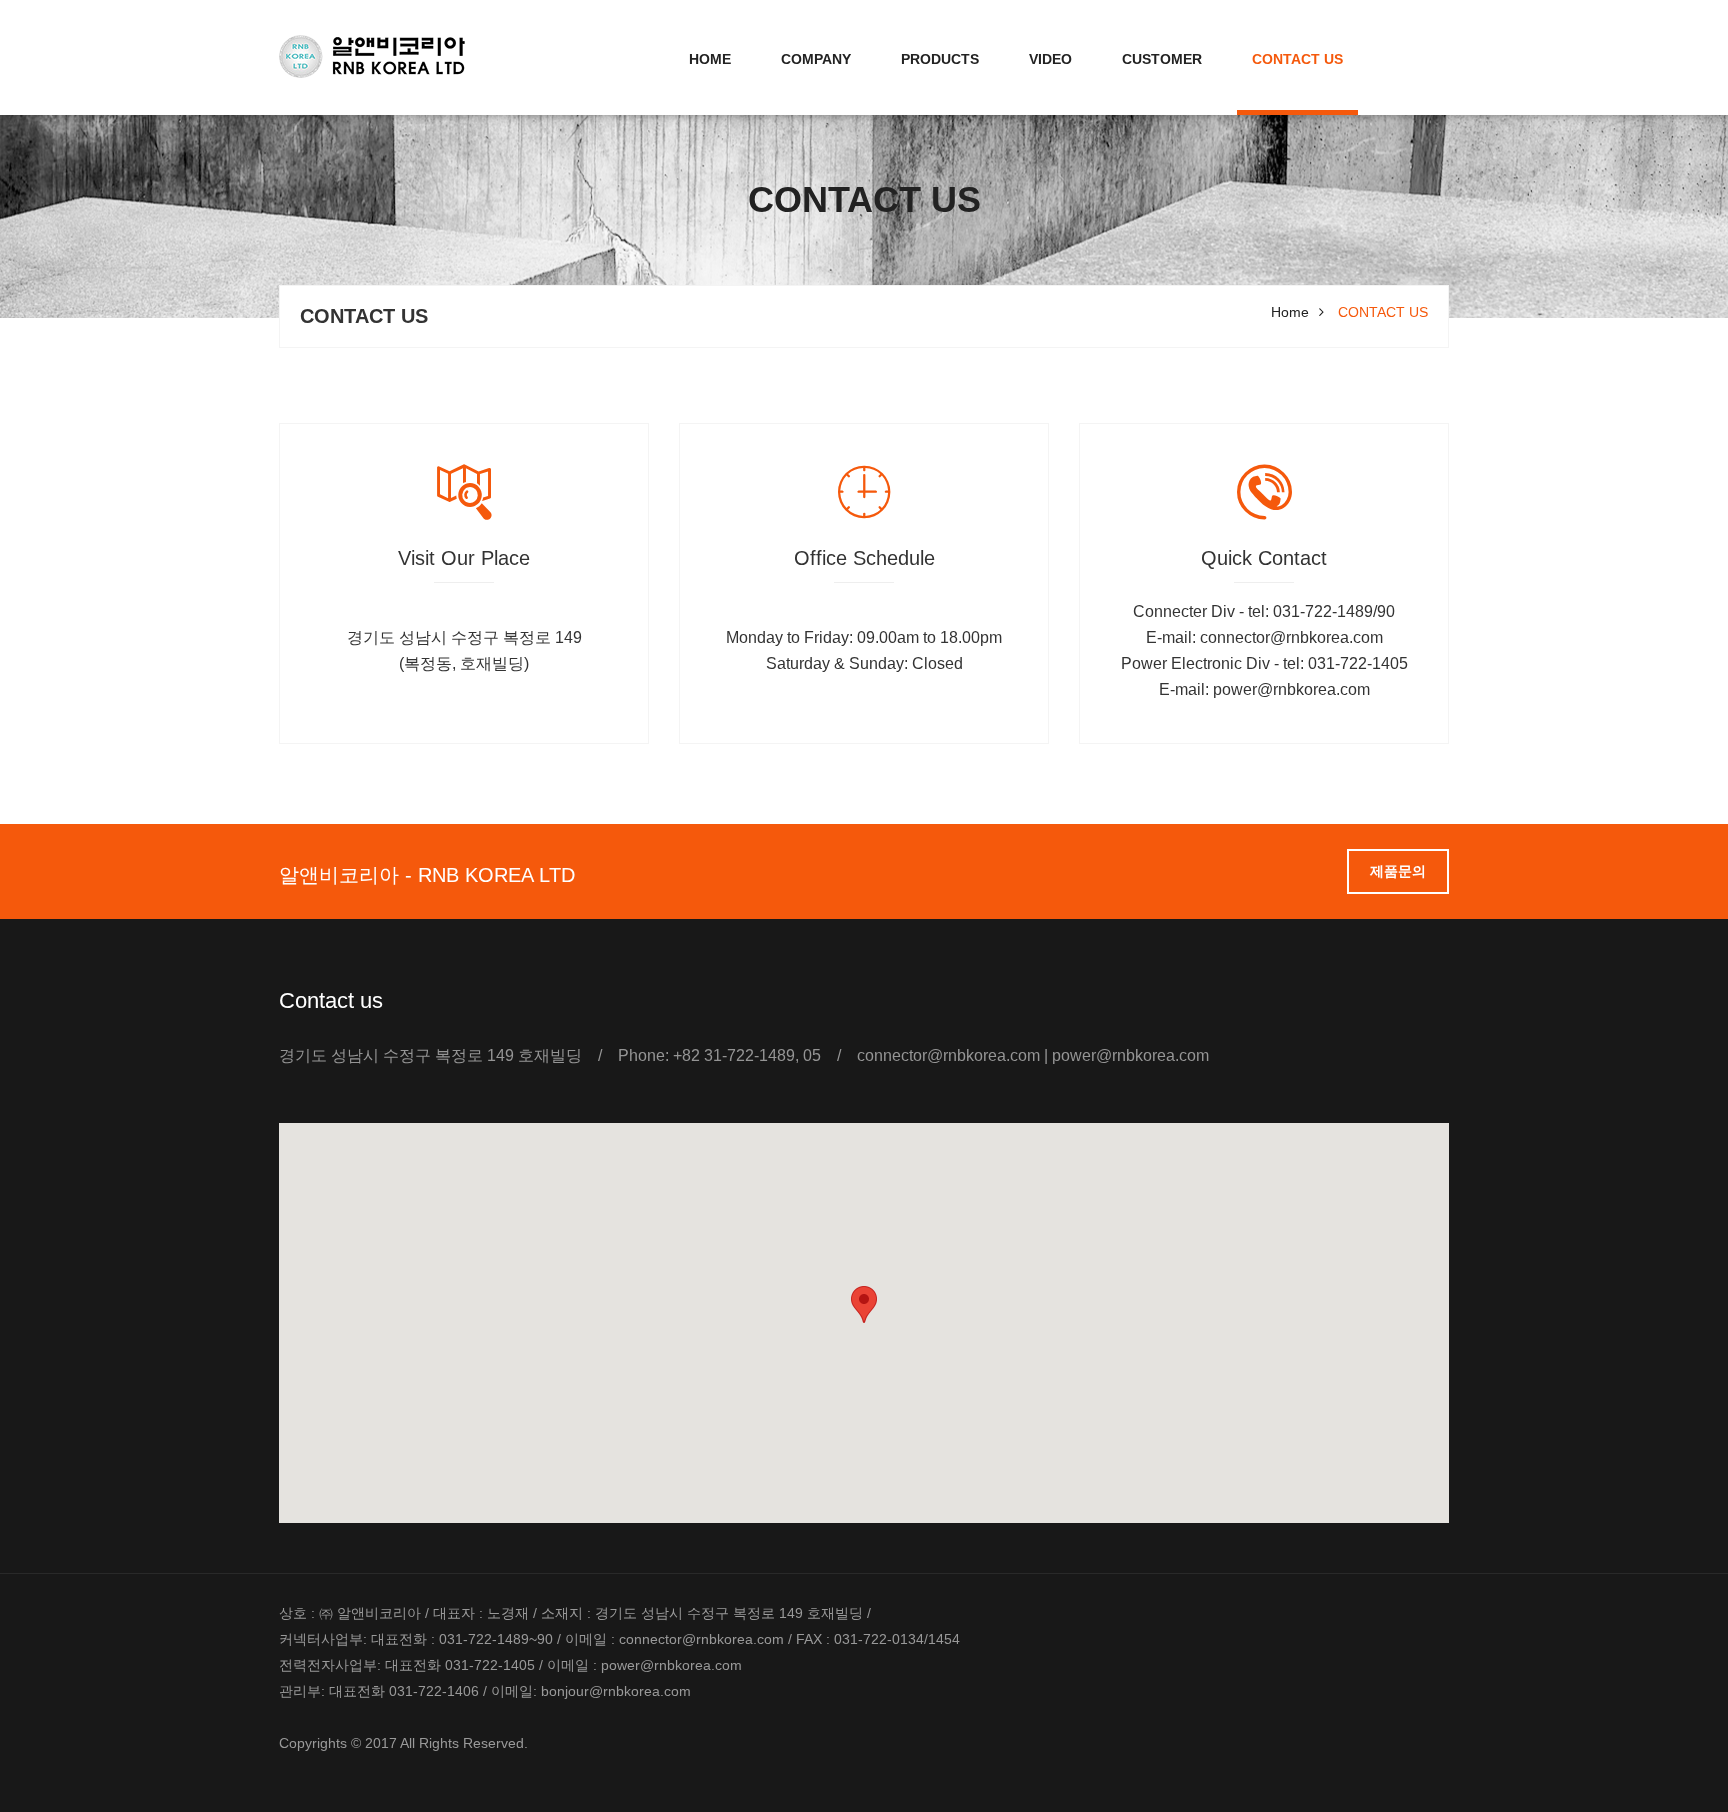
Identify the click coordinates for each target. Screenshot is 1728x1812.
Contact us (1297, 59)
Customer (1162, 59)
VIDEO (1050, 59)
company (816, 59)
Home (710, 59)
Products (940, 59)
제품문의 (1398, 871)
